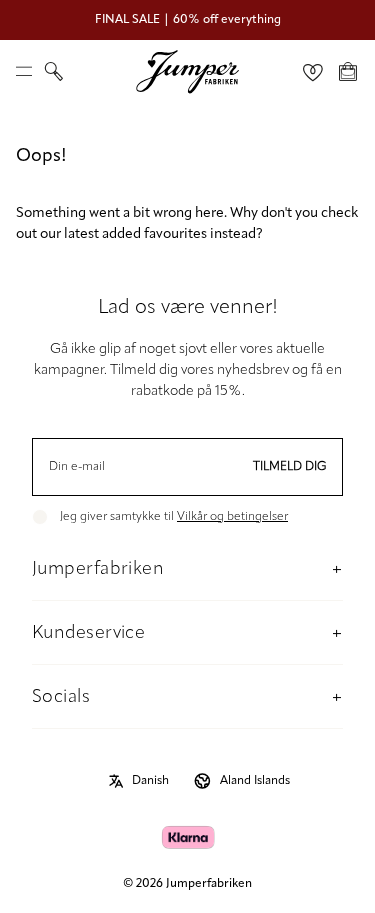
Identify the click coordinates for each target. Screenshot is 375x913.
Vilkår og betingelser (232, 517)
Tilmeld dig (290, 467)
